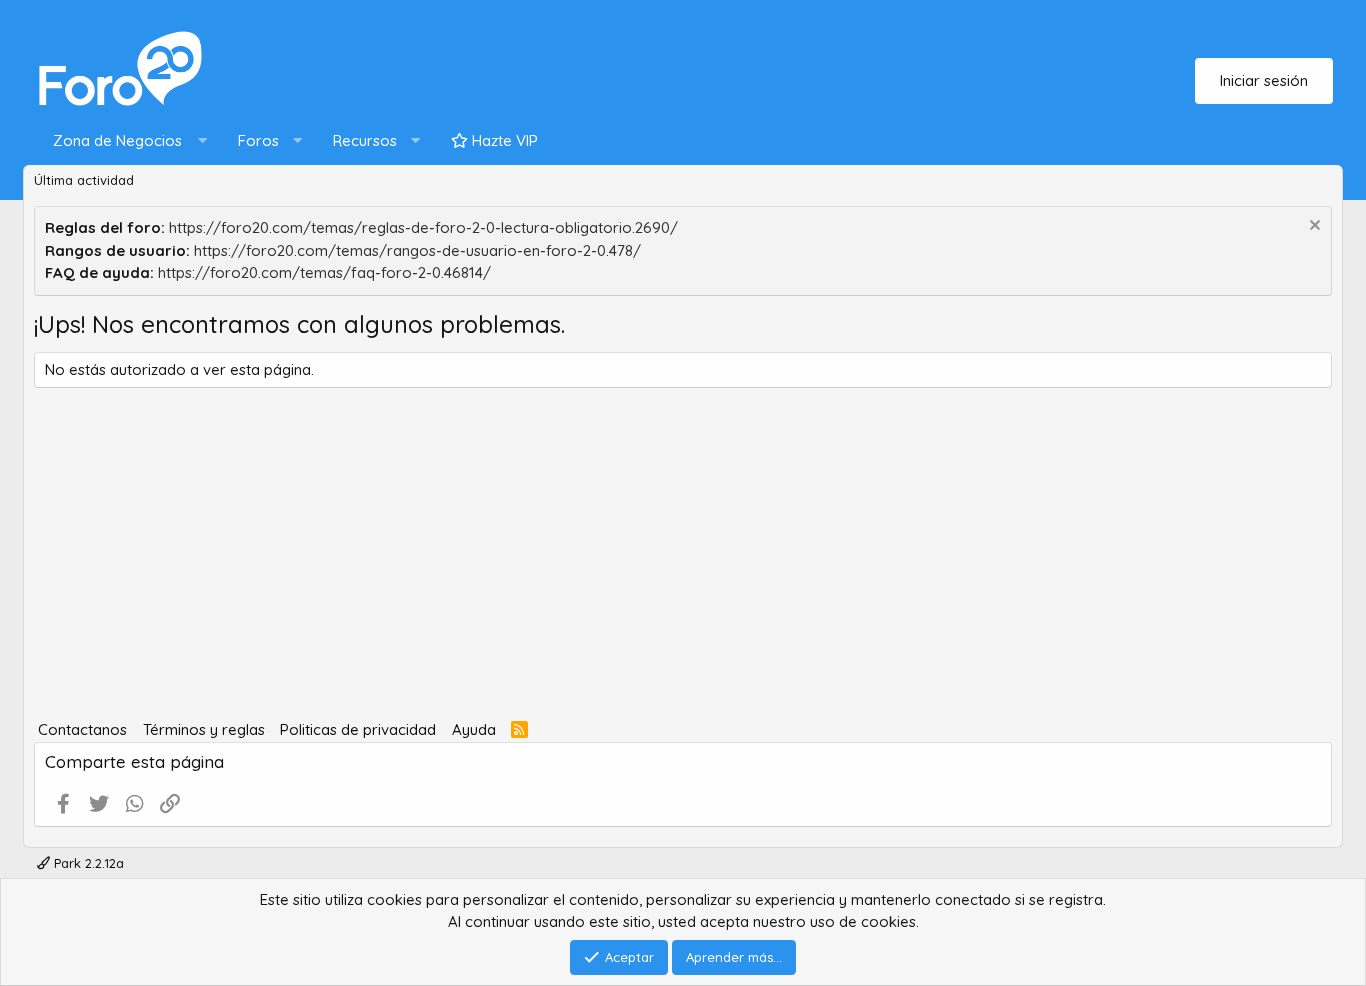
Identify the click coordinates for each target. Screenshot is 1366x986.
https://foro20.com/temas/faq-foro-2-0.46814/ (324, 272)
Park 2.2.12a (87, 863)
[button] (125, 141)
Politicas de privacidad (358, 729)
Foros (258, 140)
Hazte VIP (503, 140)
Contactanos (82, 729)
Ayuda (474, 729)
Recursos (365, 140)
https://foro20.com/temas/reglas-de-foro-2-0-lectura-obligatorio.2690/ (423, 227)
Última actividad (84, 180)
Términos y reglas (204, 729)
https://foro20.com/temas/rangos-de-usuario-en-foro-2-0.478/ (417, 250)
